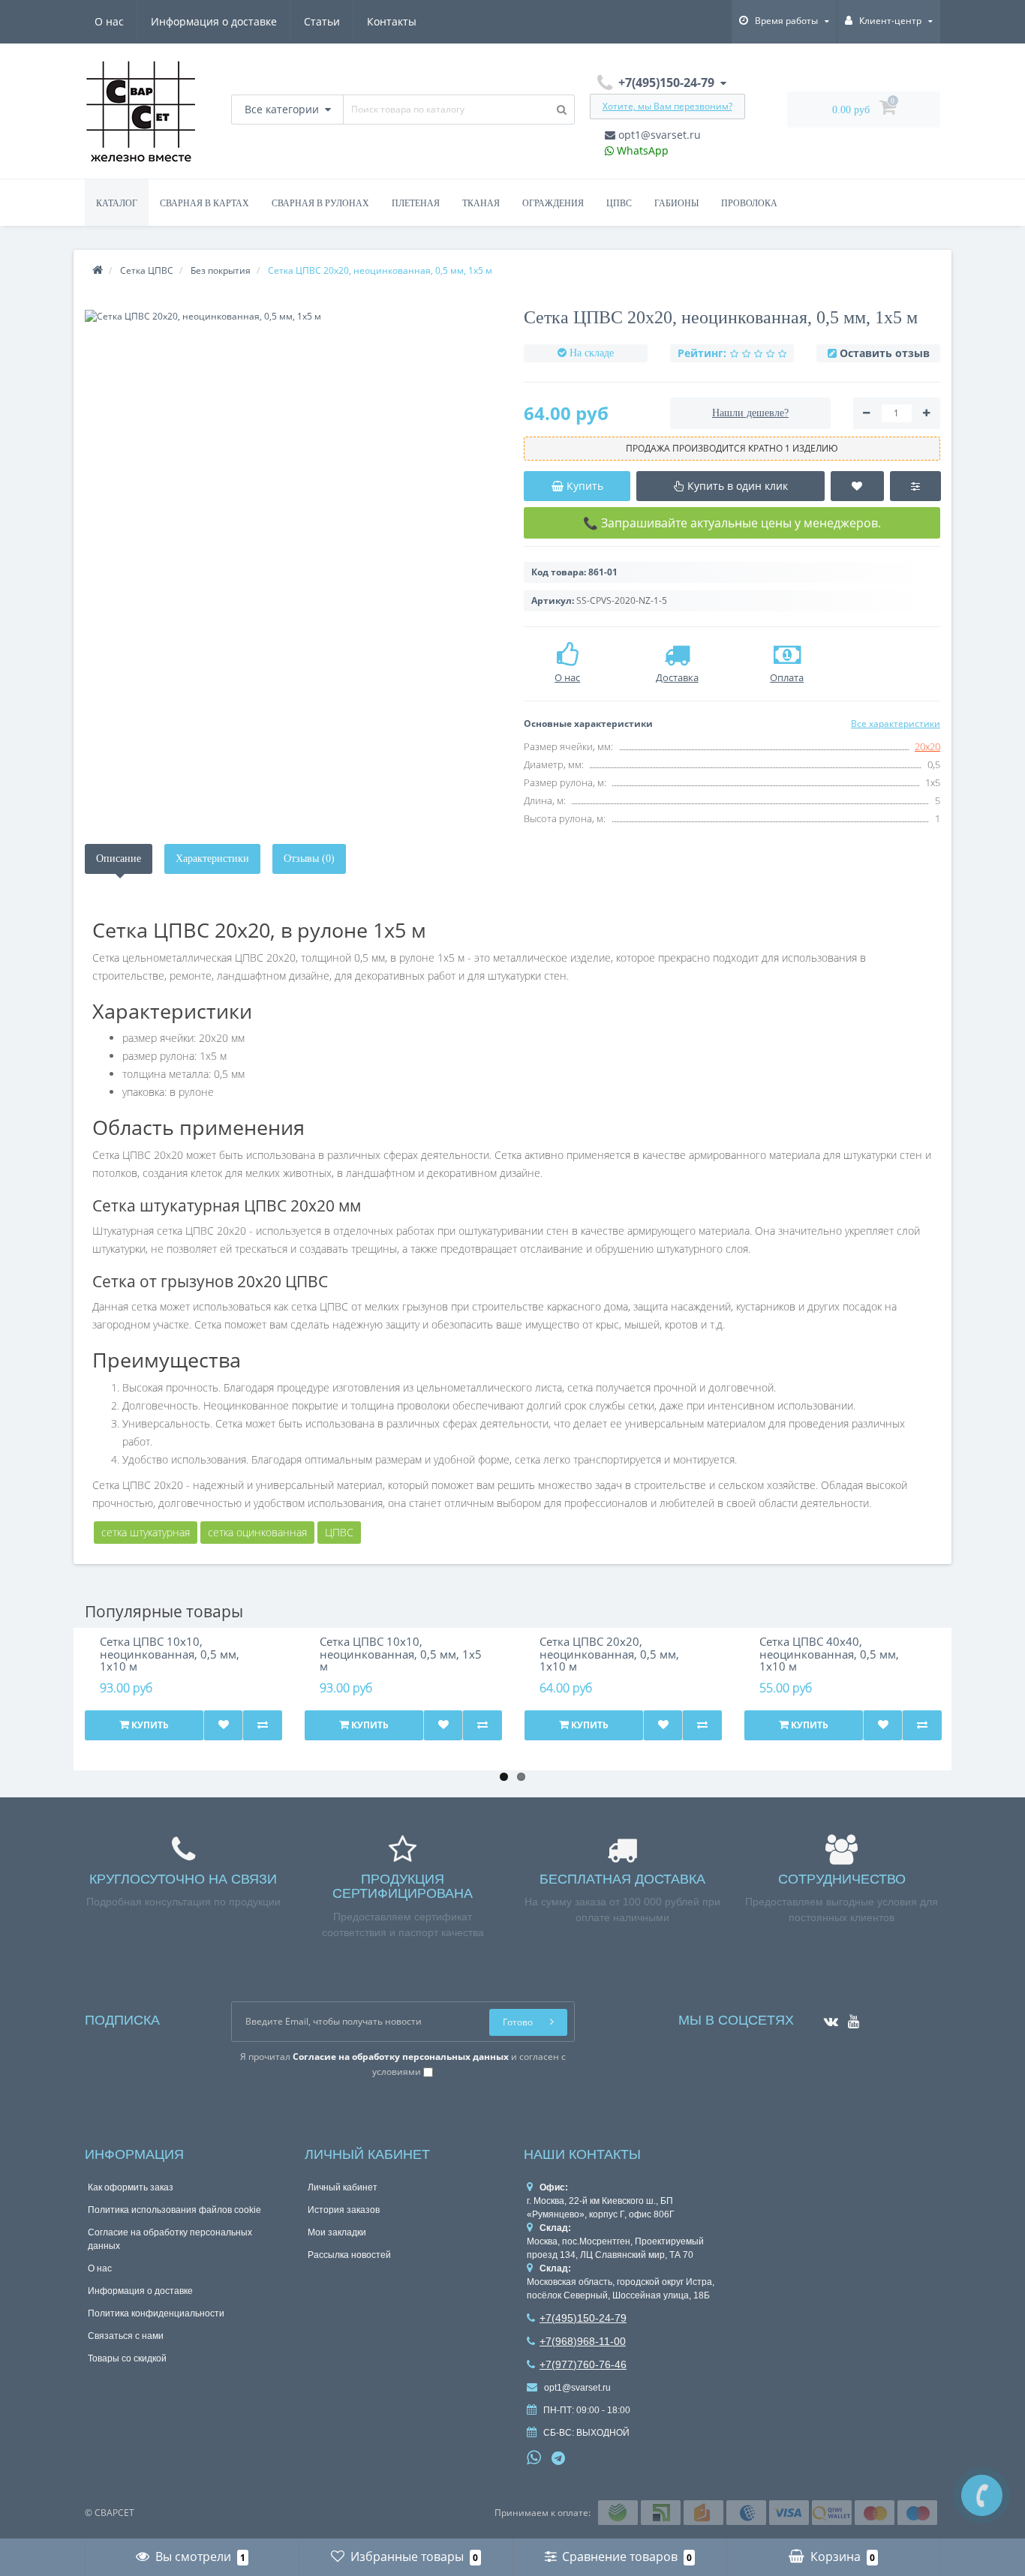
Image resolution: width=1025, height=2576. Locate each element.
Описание (119, 859)
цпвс (619, 203)
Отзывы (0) (309, 859)
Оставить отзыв (885, 353)
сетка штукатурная (146, 1532)
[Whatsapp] (534, 2456)
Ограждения (553, 203)
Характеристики (212, 859)
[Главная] (98, 270)
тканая (481, 203)
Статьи (322, 21)
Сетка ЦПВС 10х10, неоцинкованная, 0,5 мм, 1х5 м (401, 1654)
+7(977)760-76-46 (583, 2364)
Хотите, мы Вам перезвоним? (667, 106)
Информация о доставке (214, 21)
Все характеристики (896, 724)
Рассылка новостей (349, 2255)
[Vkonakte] (827, 2017)
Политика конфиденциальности (156, 2313)
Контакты (392, 21)
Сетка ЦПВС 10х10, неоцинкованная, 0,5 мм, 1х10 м (170, 1654)
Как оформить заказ (131, 2187)
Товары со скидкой (127, 2358)
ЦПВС (339, 1532)
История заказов (344, 2210)
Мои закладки (337, 2232)
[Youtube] (850, 2017)
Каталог (117, 203)
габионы (676, 203)
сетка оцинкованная (257, 1532)
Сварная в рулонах (320, 203)
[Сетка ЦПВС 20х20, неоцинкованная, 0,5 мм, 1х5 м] (293, 316)
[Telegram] (559, 2459)
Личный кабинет (343, 2187)
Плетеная (416, 203)
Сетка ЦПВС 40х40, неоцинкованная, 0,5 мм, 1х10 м (829, 1654)
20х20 (927, 746)
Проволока (749, 203)
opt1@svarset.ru (658, 135)
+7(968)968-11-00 (583, 2341)
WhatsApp (641, 150)
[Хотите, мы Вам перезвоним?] (982, 2495)
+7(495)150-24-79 (583, 2318)
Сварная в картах (204, 203)
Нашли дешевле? (750, 413)
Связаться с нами (126, 2336)
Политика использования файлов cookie (174, 2210)
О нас (109, 21)
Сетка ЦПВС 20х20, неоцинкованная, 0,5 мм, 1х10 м (609, 1654)
